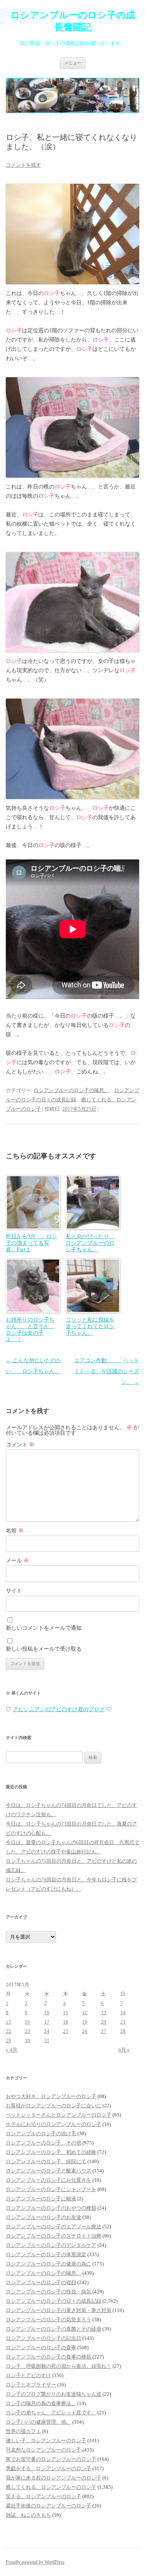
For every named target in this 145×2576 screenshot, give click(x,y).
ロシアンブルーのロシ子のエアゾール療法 (54, 2227)
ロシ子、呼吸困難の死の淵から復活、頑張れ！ (59, 2366)
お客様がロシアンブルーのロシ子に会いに (54, 2106)
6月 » (124, 2050)
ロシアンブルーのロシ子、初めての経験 (51, 2152)
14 (123, 2013)
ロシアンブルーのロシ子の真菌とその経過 (54, 2329)
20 (104, 2022)
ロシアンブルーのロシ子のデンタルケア (51, 2245)
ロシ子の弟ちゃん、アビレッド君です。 (51, 2413)
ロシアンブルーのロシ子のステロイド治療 (54, 2236)
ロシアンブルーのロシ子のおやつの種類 (51, 2208)
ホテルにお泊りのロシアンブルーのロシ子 (54, 2124)
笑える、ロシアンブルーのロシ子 (43, 2496)
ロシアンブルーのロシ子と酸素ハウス (49, 2171)
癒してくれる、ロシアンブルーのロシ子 (51, 2487)
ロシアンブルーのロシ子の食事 (41, 2347)
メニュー (73, 63)
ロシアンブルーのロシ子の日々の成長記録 (54, 2301)
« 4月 (12, 2050)
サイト (14, 1591)
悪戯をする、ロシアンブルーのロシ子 (49, 2468)
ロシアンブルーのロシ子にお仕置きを (49, 2180)
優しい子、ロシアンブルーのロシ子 (46, 2441)
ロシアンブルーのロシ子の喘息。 (71, 1090)
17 (47, 2022)
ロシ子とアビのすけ (28, 2375)
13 (104, 2013)
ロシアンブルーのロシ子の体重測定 (46, 2254)
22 (9, 2031)
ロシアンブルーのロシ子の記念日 (43, 2338)
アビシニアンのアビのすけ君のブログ (59, 1709)
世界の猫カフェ (23, 2431)
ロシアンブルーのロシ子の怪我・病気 (49, 2292)
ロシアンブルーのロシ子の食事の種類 (49, 2357)
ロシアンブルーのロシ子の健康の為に (49, 2264)
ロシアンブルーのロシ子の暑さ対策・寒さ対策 (59, 2310)
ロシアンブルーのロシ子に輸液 (41, 2199)
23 (27, 2031)
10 (47, 2013)
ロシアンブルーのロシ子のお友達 (43, 2217)
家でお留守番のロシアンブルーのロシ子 (51, 2459)
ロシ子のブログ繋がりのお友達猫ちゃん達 (54, 2394)
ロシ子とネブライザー (31, 2385)
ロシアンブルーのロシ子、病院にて (46, 2161)
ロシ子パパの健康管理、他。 (38, 2422)
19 (85, 2022)
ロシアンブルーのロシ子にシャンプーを (51, 2189)
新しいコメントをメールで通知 (44, 1628)
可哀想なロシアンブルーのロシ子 (43, 2450)
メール (17, 1561)
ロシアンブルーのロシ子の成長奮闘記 (73, 21)
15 (9, 2022)
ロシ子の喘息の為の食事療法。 (41, 2403)
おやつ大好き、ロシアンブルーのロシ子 (51, 2096)
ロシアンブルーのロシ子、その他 (43, 2143)
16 (27, 2022)
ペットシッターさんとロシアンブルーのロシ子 (59, 2115)
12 (85, 2013)
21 (123, 2022)
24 (47, 2031)
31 (47, 2040)
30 (27, 2040)
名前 (15, 1531)
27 (104, 2031)
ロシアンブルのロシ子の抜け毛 (41, 2133)
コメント (20, 1445)
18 (66, 2022)
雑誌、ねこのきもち (28, 2515)
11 (66, 2013)
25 (66, 2031)
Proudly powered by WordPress (35, 2562)
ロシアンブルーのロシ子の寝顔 (41, 2282)
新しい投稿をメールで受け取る (44, 1649)
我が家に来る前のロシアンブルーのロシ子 (54, 2478)
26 (85, 2031)
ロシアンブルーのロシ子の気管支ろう (49, 2320)
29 (9, 2040)
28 (123, 2031)
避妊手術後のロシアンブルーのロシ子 (49, 2506)
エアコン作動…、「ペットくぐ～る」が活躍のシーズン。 (107, 1371)
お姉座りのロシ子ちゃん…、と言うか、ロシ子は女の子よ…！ (30, 1329)
